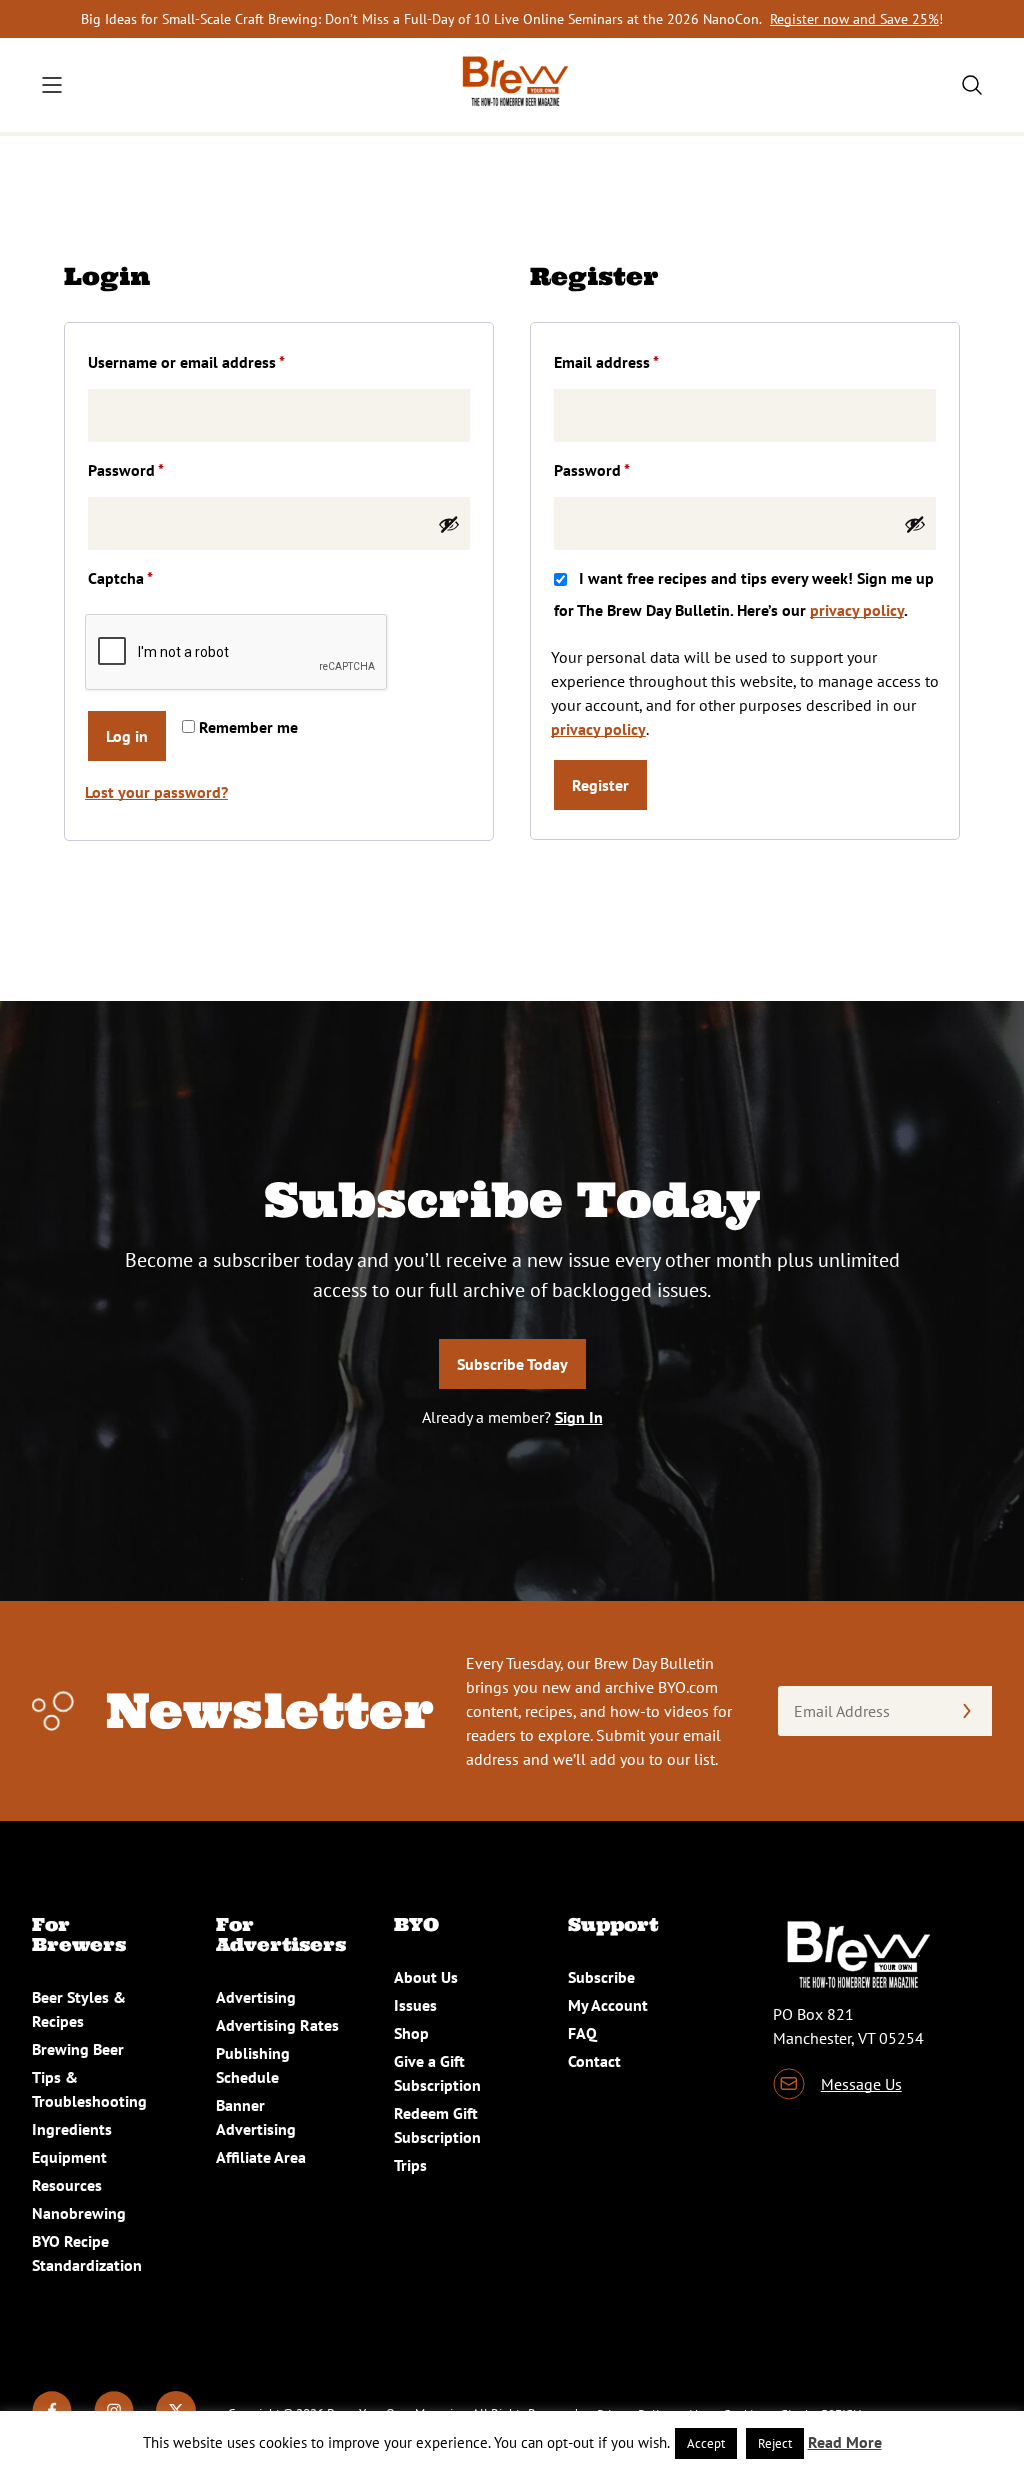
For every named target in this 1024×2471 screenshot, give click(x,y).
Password (156, 469)
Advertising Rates (277, 2025)
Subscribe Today (512, 1364)
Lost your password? (156, 792)
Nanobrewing (79, 2213)
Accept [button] (706, 2443)
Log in (127, 736)
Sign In (579, 1417)
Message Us (861, 2084)
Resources (67, 2185)
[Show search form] (972, 85)
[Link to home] (512, 85)
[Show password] (449, 524)
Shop (411, 2033)
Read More (845, 2442)
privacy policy (857, 610)
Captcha (120, 578)
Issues (415, 2005)
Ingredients (72, 2129)
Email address (637, 361)
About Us (426, 1977)
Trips (410, 2165)
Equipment (69, 2157)
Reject (775, 2443)
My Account (608, 2005)
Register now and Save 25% (854, 19)
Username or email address (217, 361)
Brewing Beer (78, 2049)
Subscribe (601, 1977)
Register (600, 785)
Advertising (256, 1997)
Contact (594, 2061)
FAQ (582, 2033)
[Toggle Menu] (52, 85)
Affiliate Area (261, 2157)
